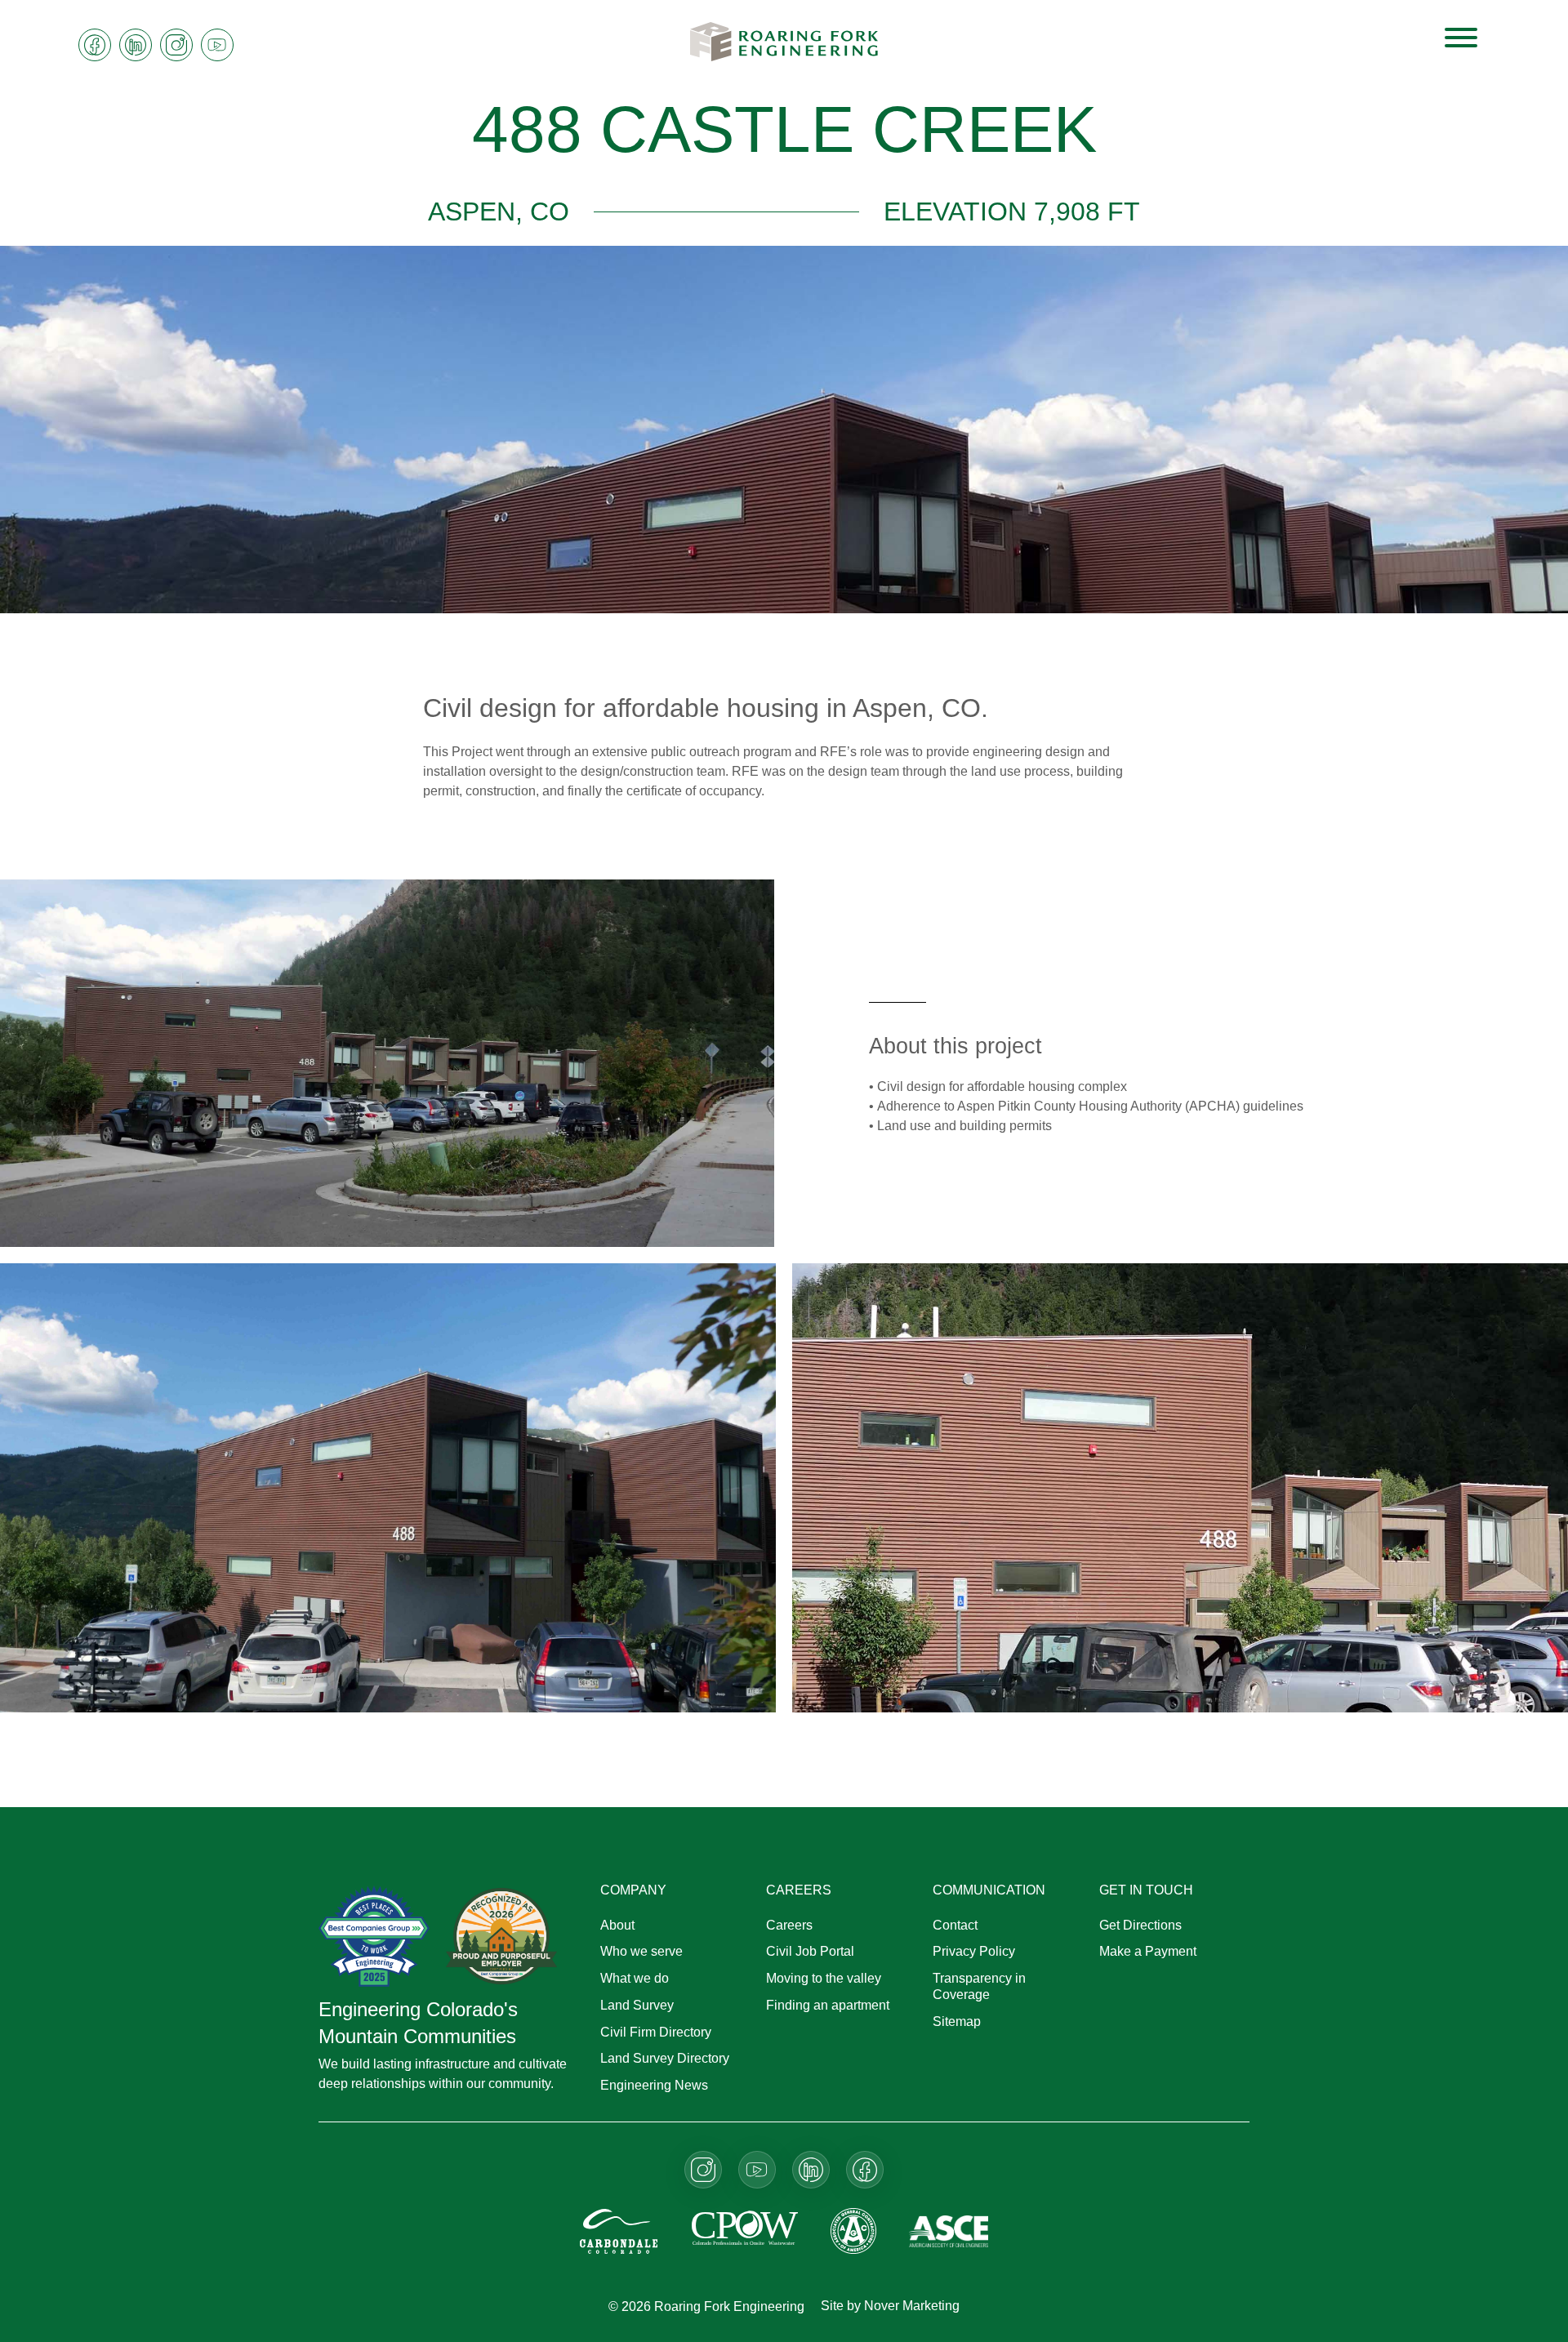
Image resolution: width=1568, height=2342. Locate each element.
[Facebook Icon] (95, 45)
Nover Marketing (912, 2306)
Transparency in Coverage (979, 1986)
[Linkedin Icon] (136, 45)
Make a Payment (1148, 1951)
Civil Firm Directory (656, 2032)
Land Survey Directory (665, 2058)
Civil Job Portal (810, 1951)
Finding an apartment (828, 2005)
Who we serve (641, 1951)
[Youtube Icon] (217, 45)
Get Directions (1140, 1925)
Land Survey (637, 2005)
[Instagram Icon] (176, 45)
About (617, 1925)
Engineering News (654, 2085)
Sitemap (957, 2021)
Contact (955, 1925)
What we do (635, 1978)
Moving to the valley (824, 1978)
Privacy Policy (974, 1951)
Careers (789, 1925)
